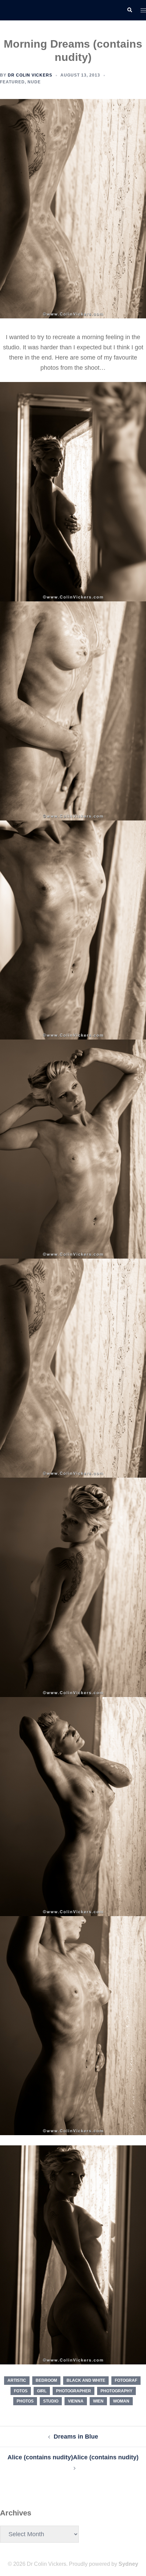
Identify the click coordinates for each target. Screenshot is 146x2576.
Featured (12, 82)
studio (51, 2401)
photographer (74, 2391)
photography (116, 2391)
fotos (21, 2391)
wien (98, 2401)
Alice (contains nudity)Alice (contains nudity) (73, 2457)
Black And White (86, 2380)
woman (121, 2401)
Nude (34, 82)
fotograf (126, 2380)
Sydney (128, 2564)
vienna (76, 2401)
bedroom (46, 2380)
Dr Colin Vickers (30, 75)
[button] (129, 10)
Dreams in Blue (76, 2437)
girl (42, 2391)
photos (25, 2401)
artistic (17, 2380)
